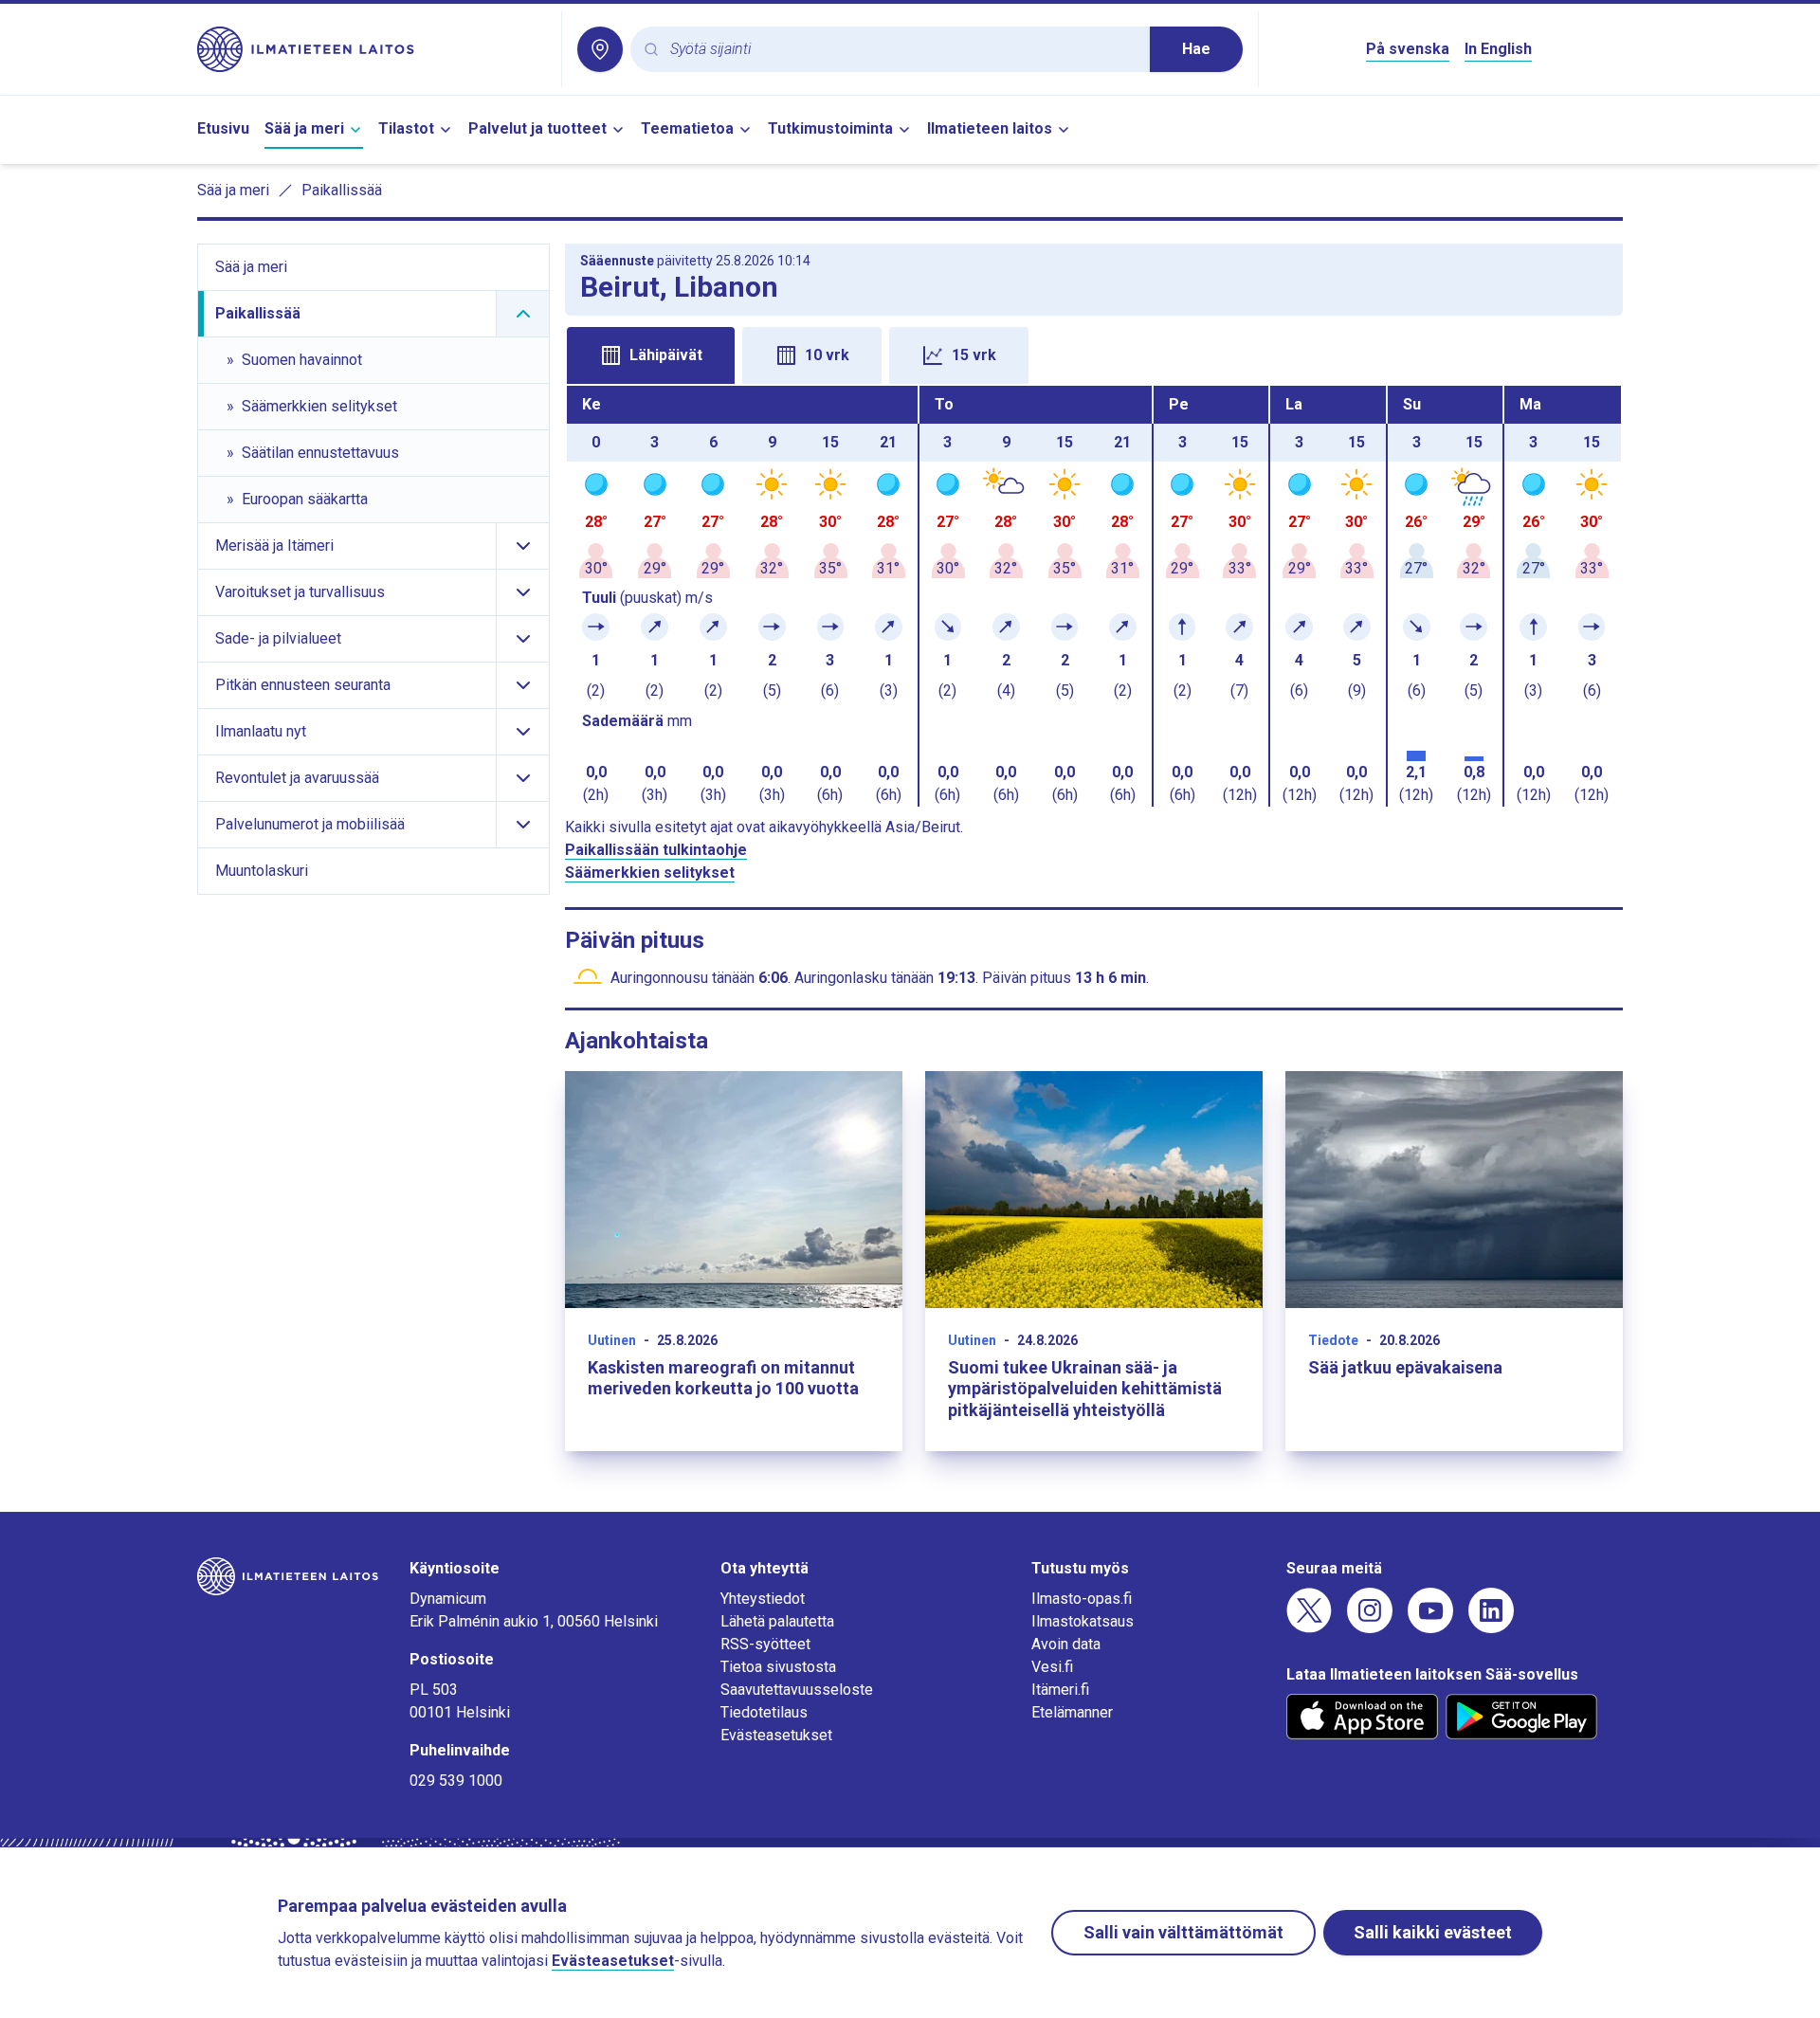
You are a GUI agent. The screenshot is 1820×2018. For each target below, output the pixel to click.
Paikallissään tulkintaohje (656, 850)
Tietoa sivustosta (778, 1667)
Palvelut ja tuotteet (537, 128)
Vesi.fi (1052, 1667)
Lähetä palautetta (777, 1621)
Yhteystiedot (763, 1599)
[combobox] (902, 50)
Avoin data (1066, 1644)
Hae (1196, 49)
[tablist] (1094, 354)
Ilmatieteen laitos (990, 128)
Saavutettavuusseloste (797, 1690)
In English (1498, 49)
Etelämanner (1072, 1712)
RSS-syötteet (765, 1644)
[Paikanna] (600, 49)
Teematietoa (687, 128)
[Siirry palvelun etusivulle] (372, 49)
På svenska (1408, 49)
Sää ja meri (304, 128)
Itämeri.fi (1060, 1690)
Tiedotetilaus (764, 1712)
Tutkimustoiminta (830, 128)
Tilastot (406, 128)
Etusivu (223, 128)
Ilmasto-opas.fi (1082, 1599)
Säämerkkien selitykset (650, 873)
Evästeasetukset (776, 1735)
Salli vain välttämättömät (1183, 1932)
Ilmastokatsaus (1083, 1621)
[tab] (651, 355)
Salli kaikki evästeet (1433, 1932)
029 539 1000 (456, 1781)
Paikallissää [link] (342, 190)
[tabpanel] (1094, 596)
